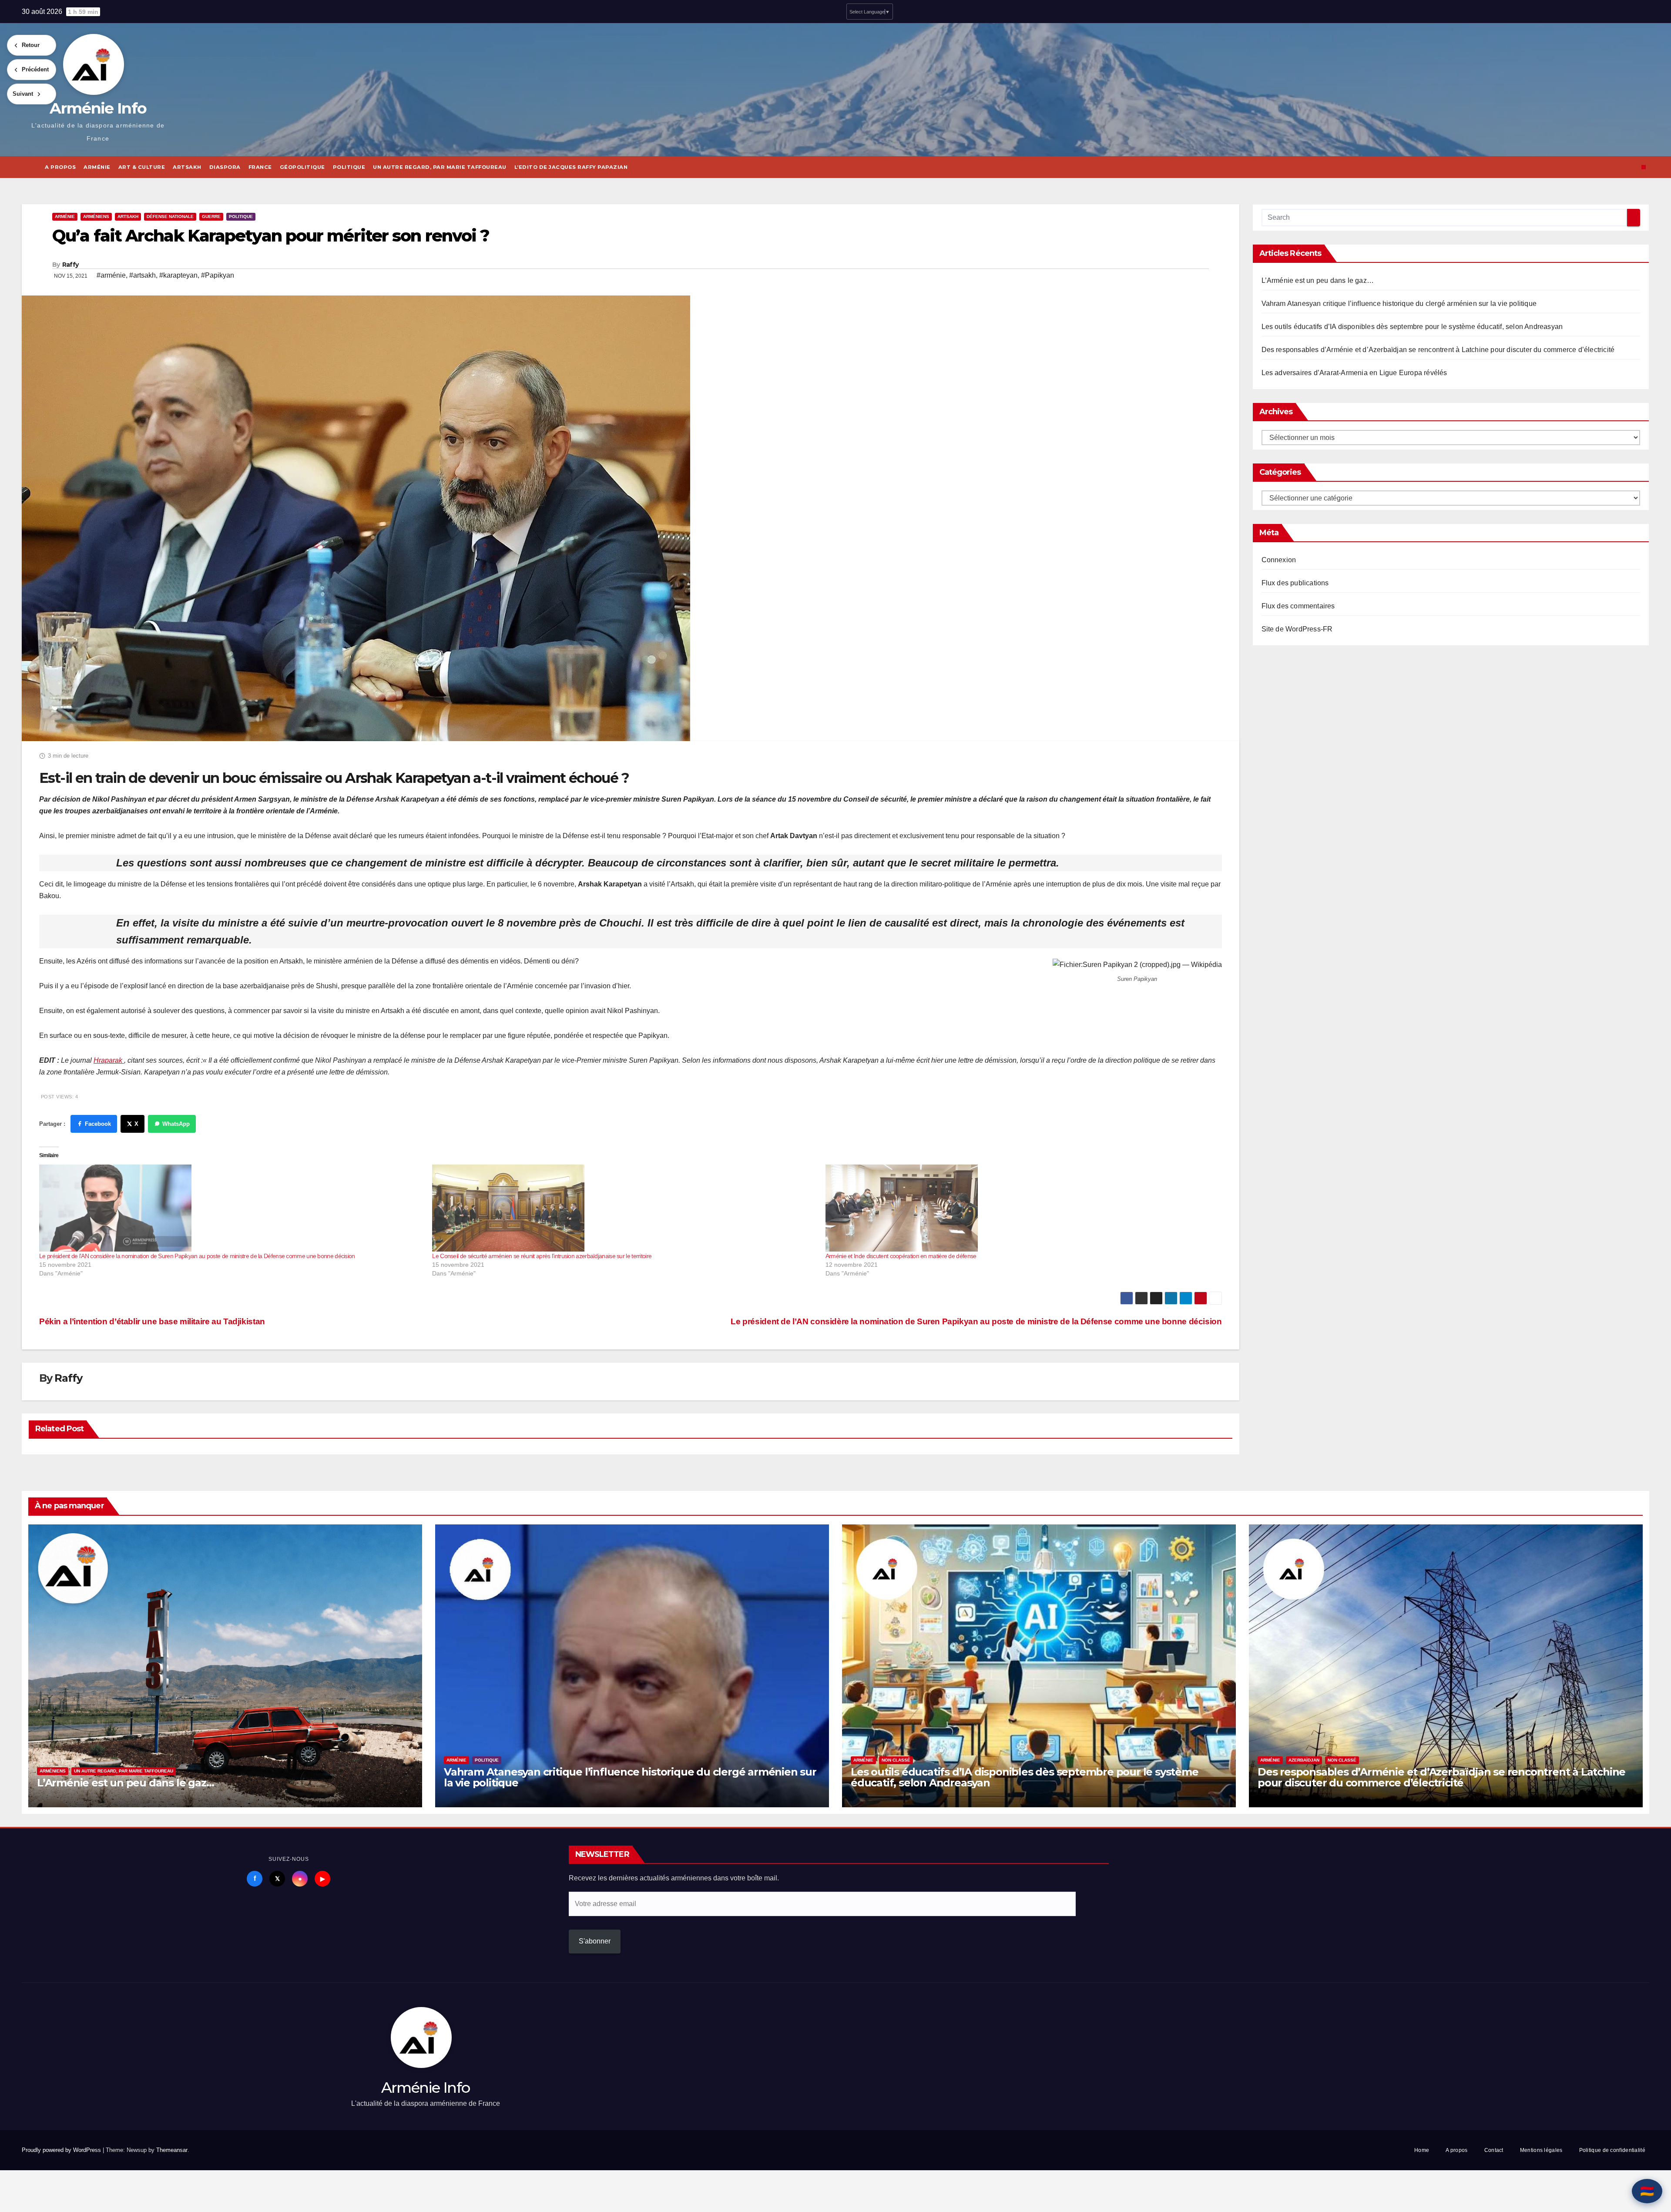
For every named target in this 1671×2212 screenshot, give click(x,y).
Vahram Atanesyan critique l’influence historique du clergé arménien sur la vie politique (1399, 304)
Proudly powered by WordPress (62, 2150)
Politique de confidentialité (1612, 2150)
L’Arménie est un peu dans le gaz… (1318, 280)
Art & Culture (142, 167)
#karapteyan (178, 275)
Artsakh (187, 167)
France (260, 167)
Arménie (97, 167)
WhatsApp (176, 1124)
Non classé (896, 1760)
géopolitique (302, 167)
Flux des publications (1295, 583)
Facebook (98, 1124)
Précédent (35, 69)
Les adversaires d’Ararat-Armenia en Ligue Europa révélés (1354, 373)
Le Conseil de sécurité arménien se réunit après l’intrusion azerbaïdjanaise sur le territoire (542, 1256)
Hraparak (109, 1060)
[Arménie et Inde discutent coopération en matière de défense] (1018, 1208)
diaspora (225, 167)
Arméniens (96, 217)
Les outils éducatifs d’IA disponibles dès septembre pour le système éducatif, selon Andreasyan (1412, 327)
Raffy (70, 265)
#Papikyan (218, 275)
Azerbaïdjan (1304, 1760)
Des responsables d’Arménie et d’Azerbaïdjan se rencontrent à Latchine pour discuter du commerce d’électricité (1438, 350)
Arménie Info (98, 108)
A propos (60, 167)
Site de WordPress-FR (1297, 629)
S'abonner (595, 1941)
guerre (211, 217)
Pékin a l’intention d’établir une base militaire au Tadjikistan (152, 1321)
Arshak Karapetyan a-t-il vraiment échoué (482, 778)
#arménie (111, 275)
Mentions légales (1541, 2150)
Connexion (1279, 560)
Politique (349, 167)
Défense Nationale (170, 217)
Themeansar (172, 2150)
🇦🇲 (1647, 2191)
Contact (1494, 2150)
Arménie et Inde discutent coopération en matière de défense (901, 1256)
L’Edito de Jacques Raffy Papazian (571, 167)
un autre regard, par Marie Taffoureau (440, 167)
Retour (31, 45)
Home (1422, 2150)
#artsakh (143, 275)
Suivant (23, 94)
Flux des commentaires (1298, 606)
